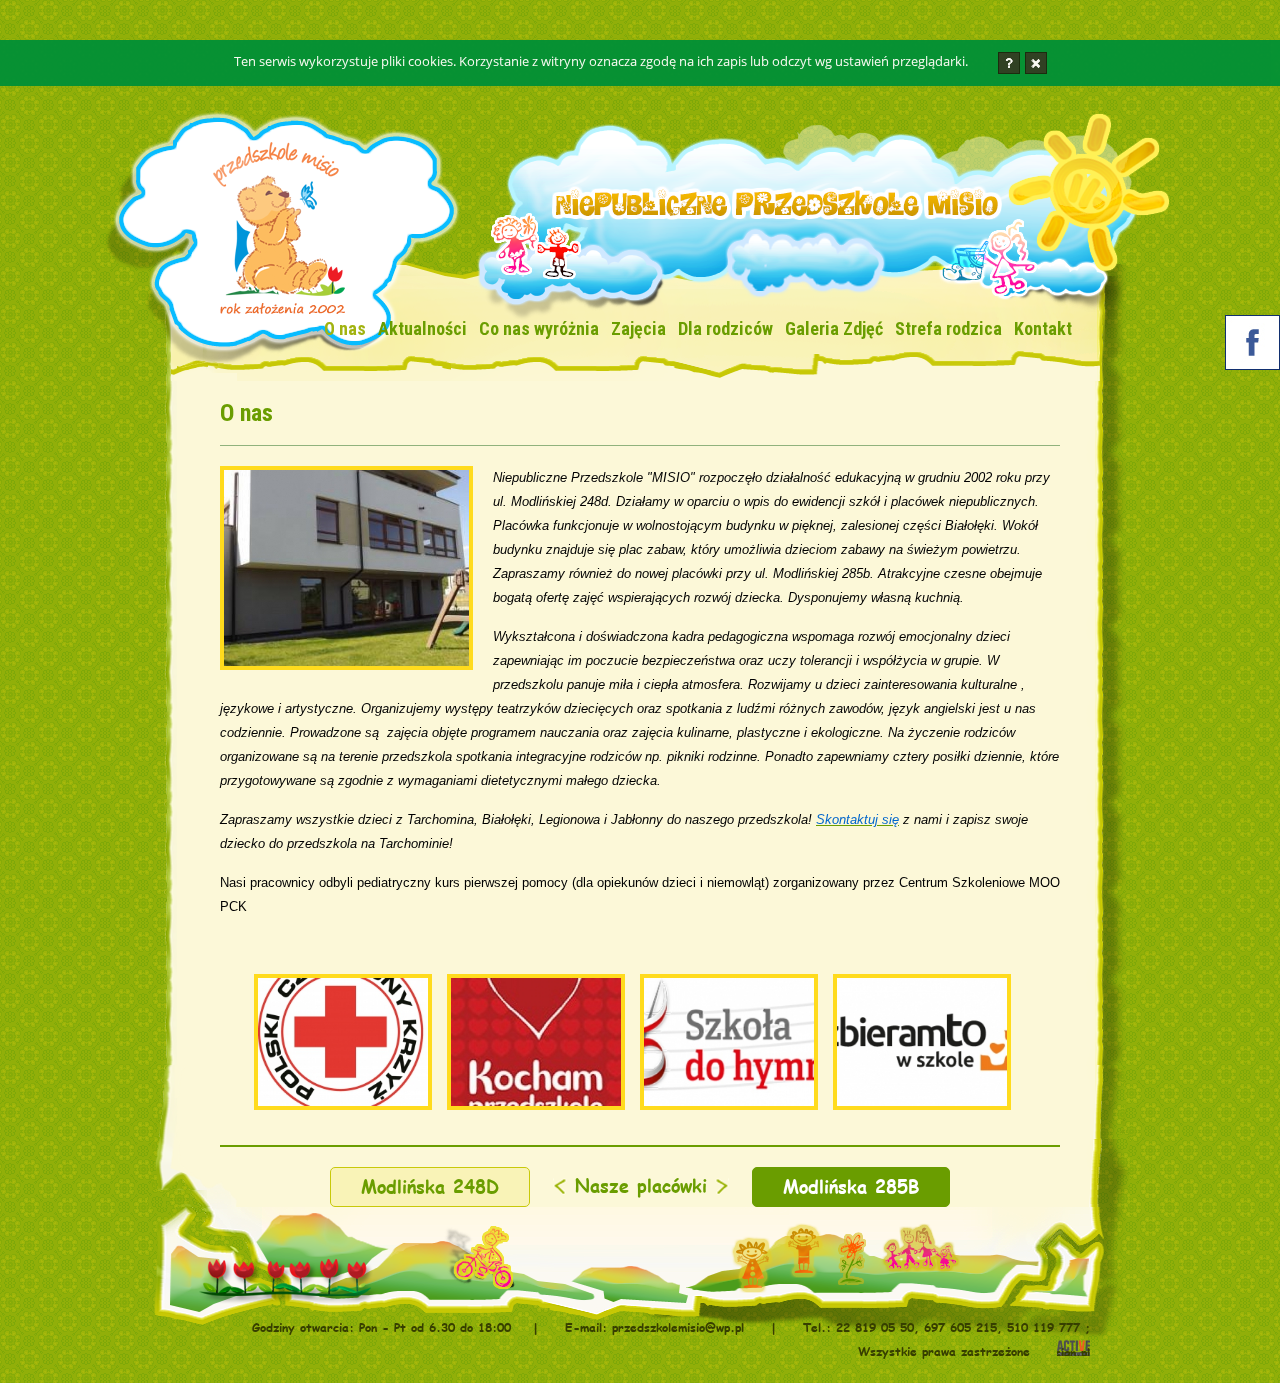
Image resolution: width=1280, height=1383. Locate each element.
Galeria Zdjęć (834, 328)
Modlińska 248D (430, 1186)
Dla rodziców (725, 328)
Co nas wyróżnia (539, 328)
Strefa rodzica (948, 328)
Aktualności (422, 328)
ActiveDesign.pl (1073, 1350)
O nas (345, 328)
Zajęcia (638, 328)
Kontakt (1043, 328)
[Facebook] (1252, 346)
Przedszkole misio (277, 236)
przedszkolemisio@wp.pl (678, 1327)
